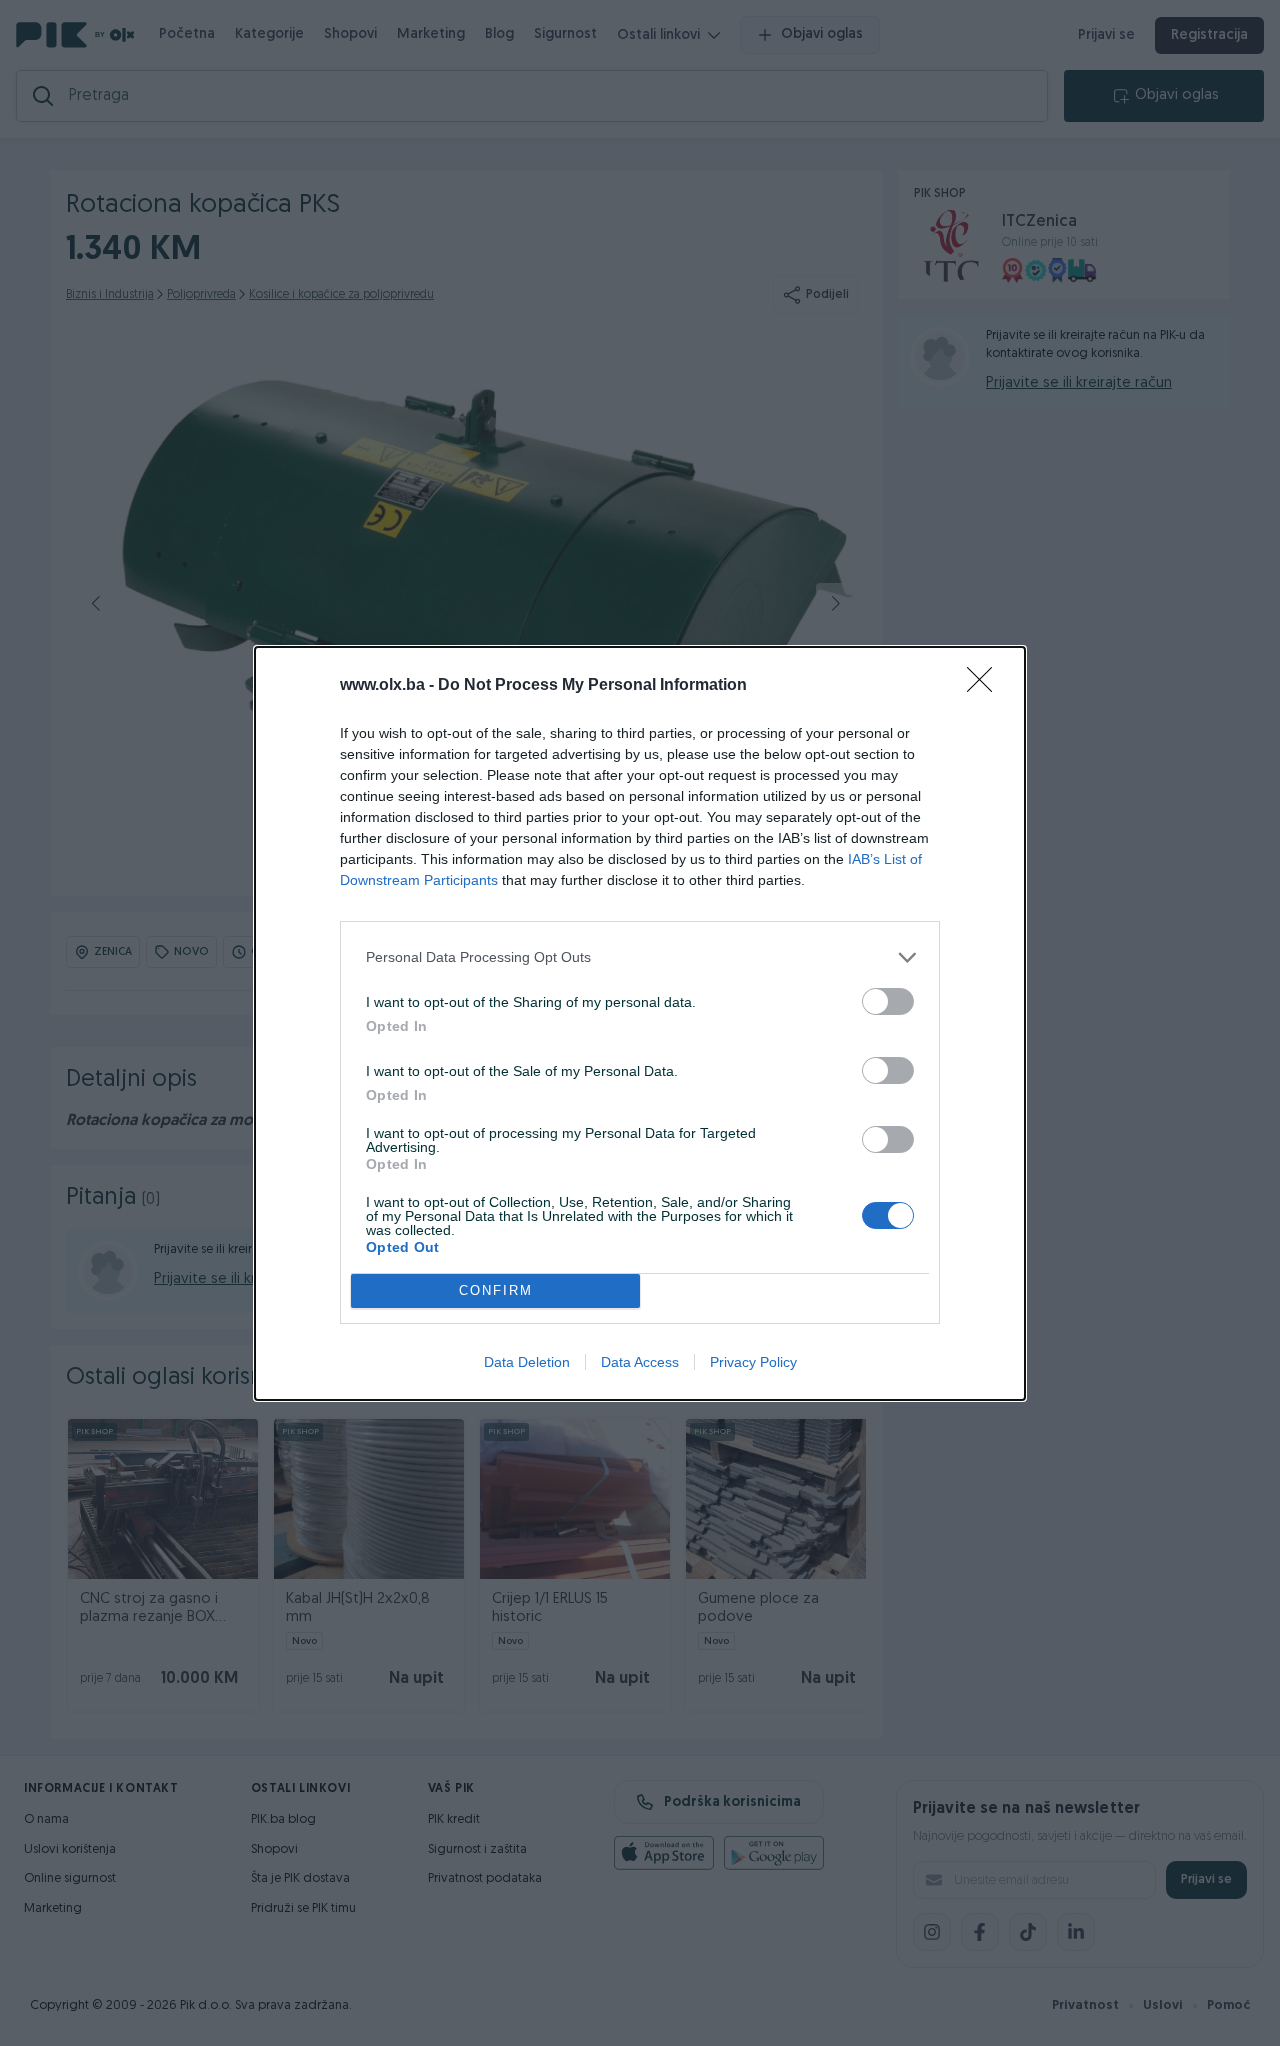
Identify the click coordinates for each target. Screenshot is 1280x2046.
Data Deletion (527, 1362)
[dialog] (640, 1023)
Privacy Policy (753, 1362)
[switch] (888, 1001)
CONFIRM (496, 1290)
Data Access (640, 1362)
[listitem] (640, 957)
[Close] (986, 686)
